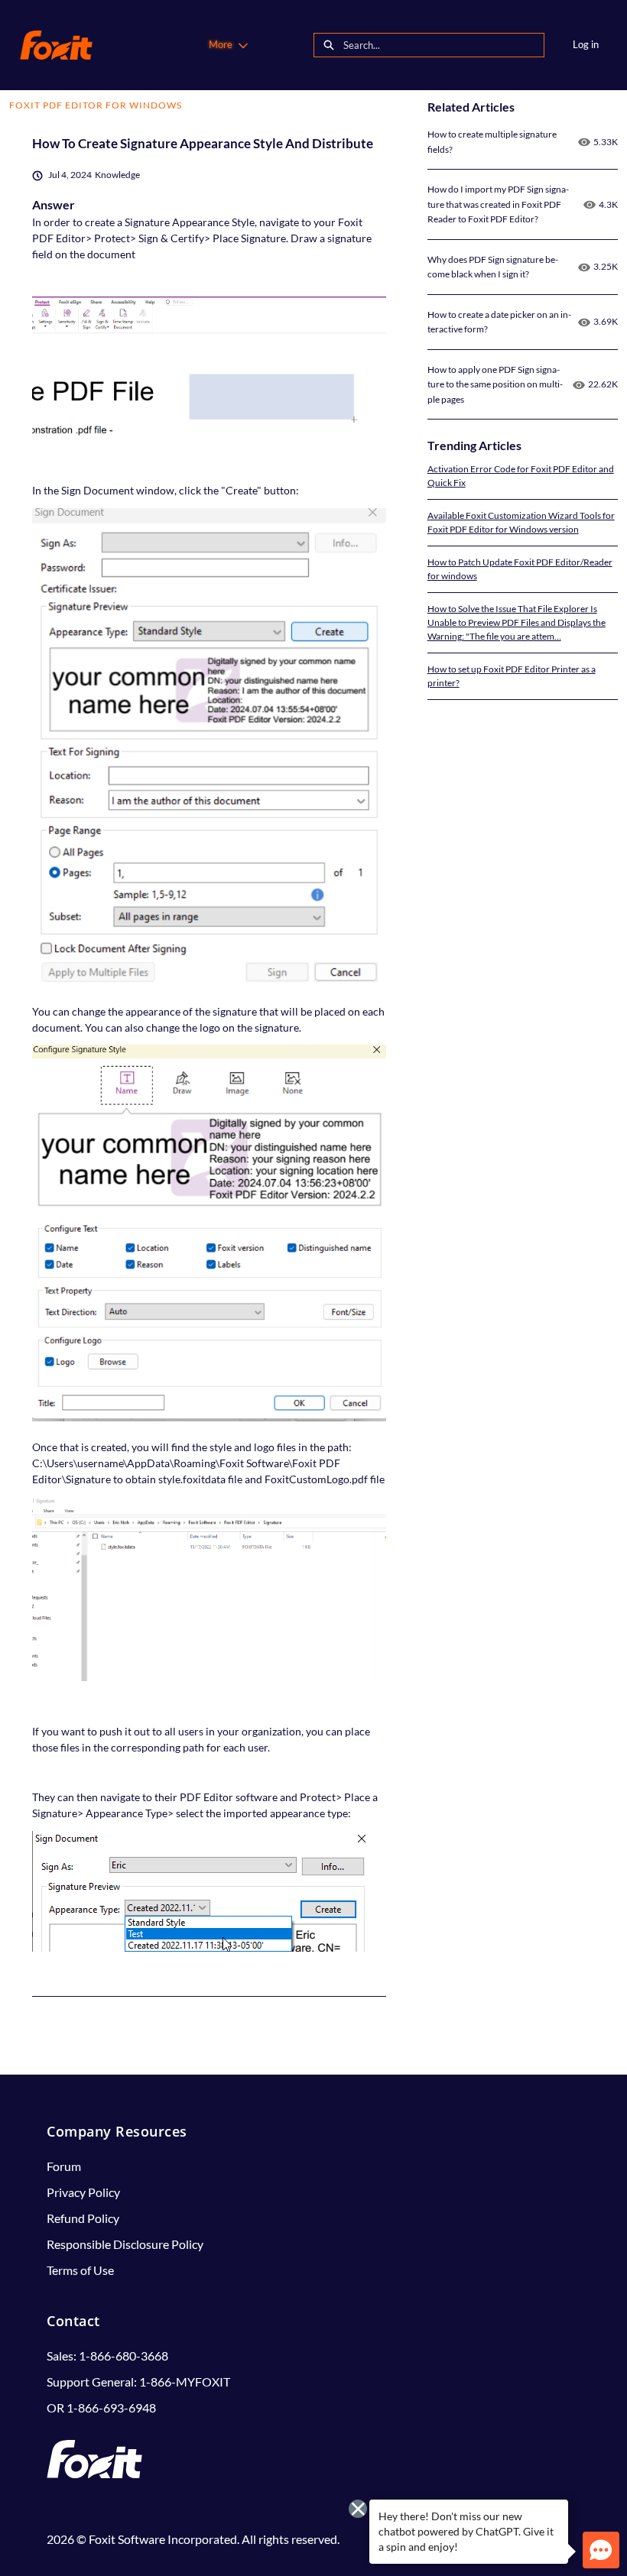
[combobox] (443, 45)
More (221, 44)
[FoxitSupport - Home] (56, 45)
